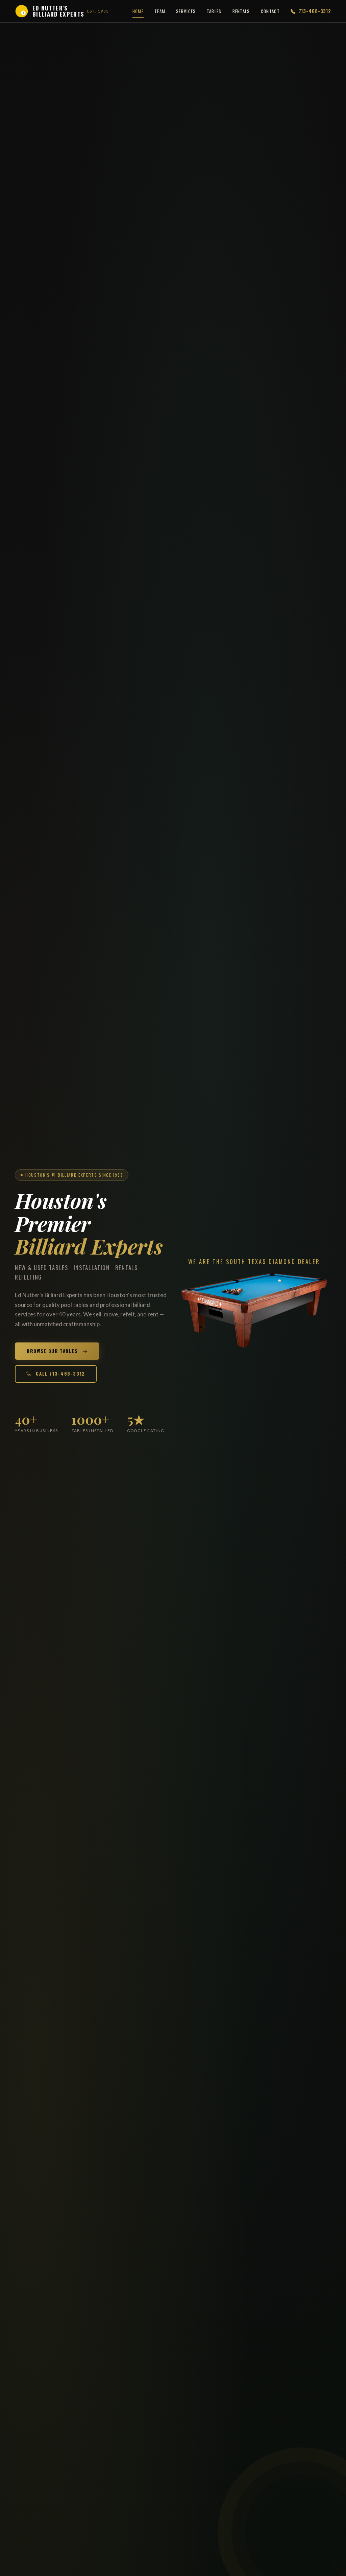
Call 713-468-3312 (60, 1374)
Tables (214, 11)
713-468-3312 (314, 11)
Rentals (241, 11)
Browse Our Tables (53, 1351)
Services (186, 11)
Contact (270, 11)
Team (160, 11)
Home (138, 11)
